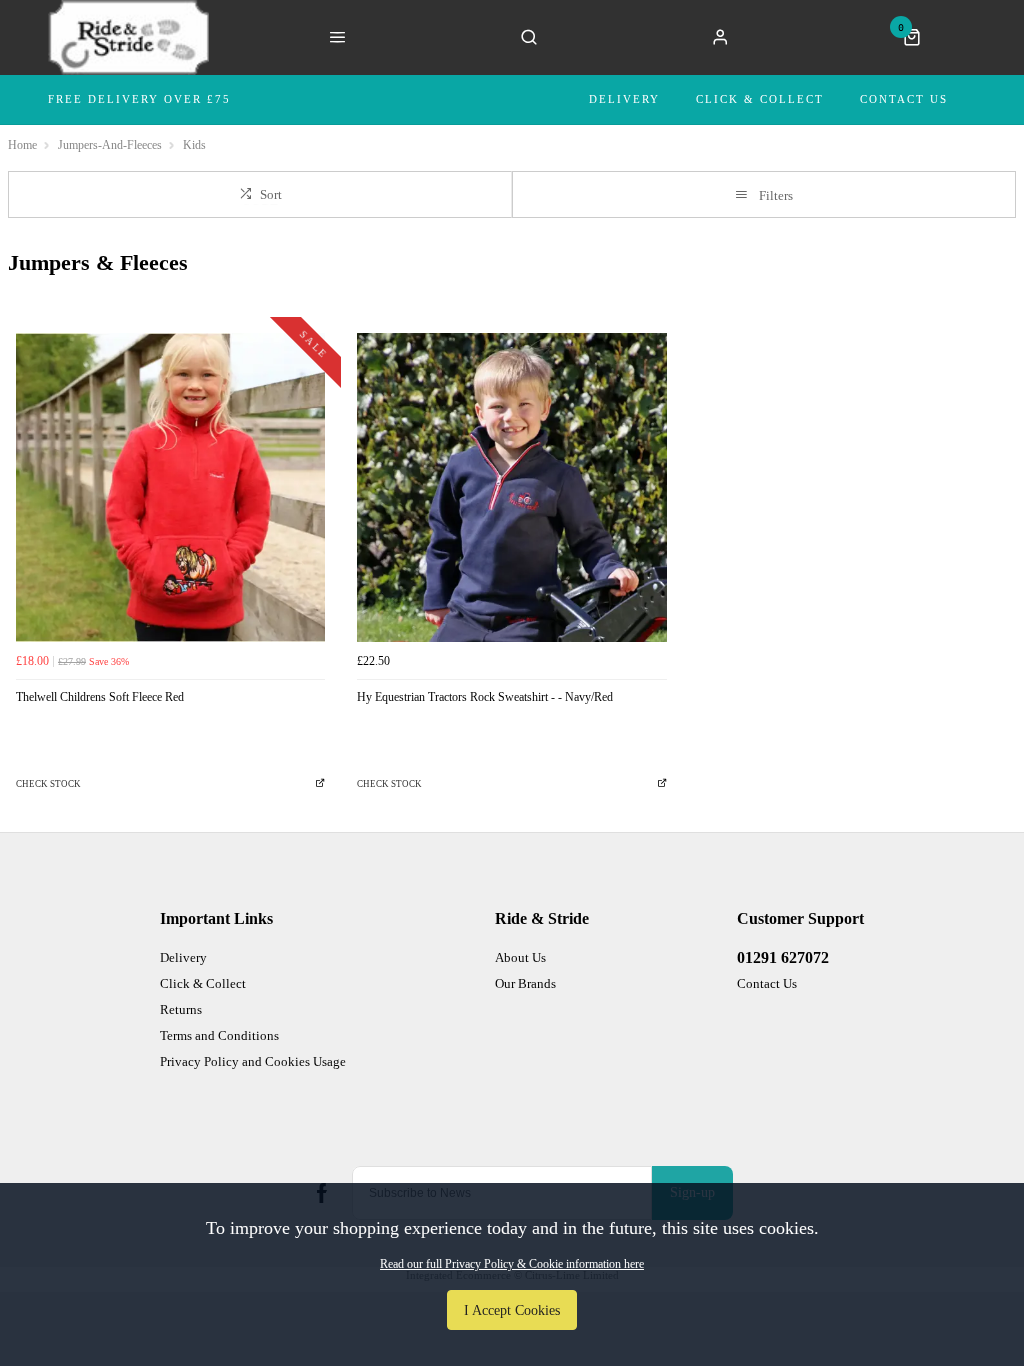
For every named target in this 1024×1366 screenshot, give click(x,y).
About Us (520, 957)
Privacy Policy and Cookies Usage (253, 1061)
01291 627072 (783, 957)
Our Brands (525, 983)
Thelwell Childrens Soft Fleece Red (100, 697)
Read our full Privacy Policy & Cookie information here (512, 1264)
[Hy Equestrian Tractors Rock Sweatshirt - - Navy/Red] (511, 487)
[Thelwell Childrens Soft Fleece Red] (170, 487)
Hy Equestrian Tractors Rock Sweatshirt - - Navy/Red (485, 697)
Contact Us (904, 99)
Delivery (624, 99)
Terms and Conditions (219, 1035)
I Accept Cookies (512, 1310)
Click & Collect (760, 99)
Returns (181, 1009)
